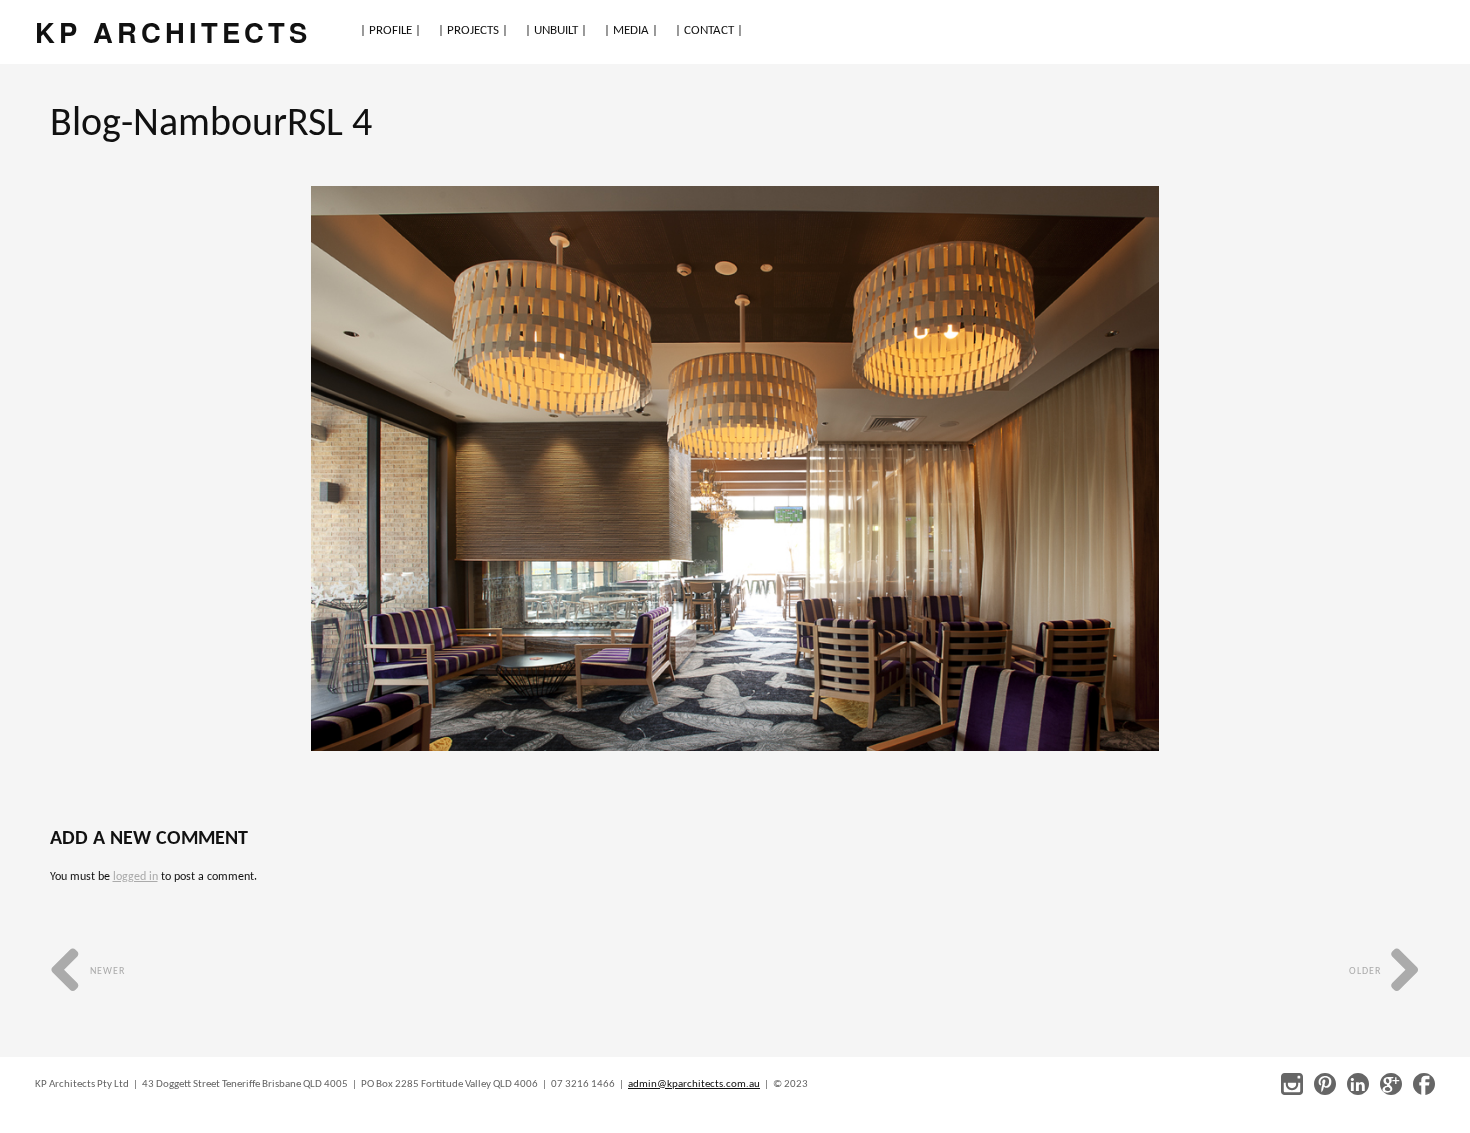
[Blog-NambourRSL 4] (735, 468)
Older (1366, 971)
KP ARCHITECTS (173, 31)
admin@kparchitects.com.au (694, 1084)
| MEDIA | (631, 30)
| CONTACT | (709, 30)
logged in (135, 877)
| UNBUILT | (556, 30)
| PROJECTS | (473, 30)
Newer (106, 971)
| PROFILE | (390, 30)
